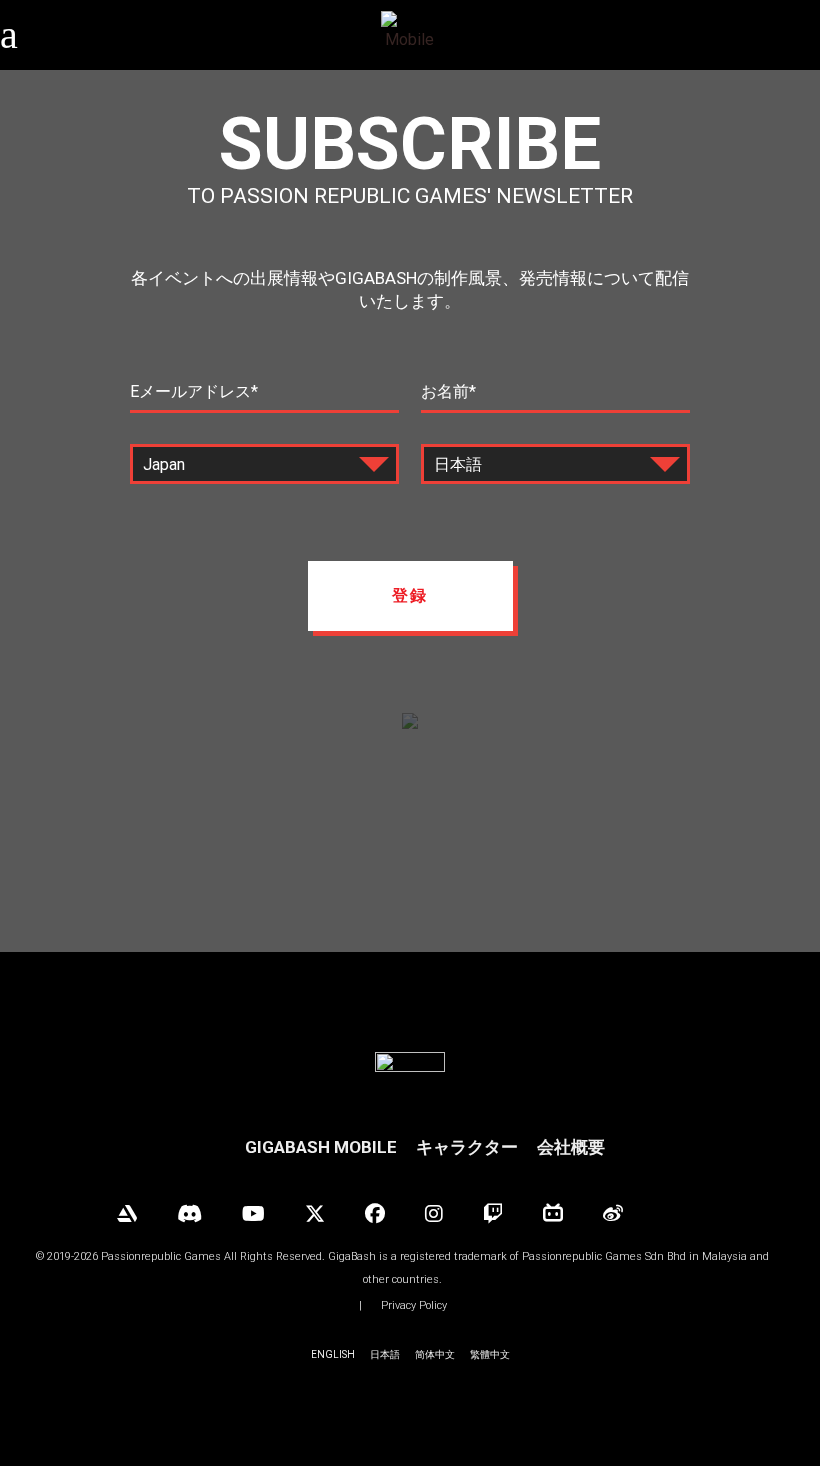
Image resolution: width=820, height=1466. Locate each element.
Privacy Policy (414, 1305)
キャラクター (467, 1147)
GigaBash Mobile (321, 1147)
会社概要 (571, 1147)
